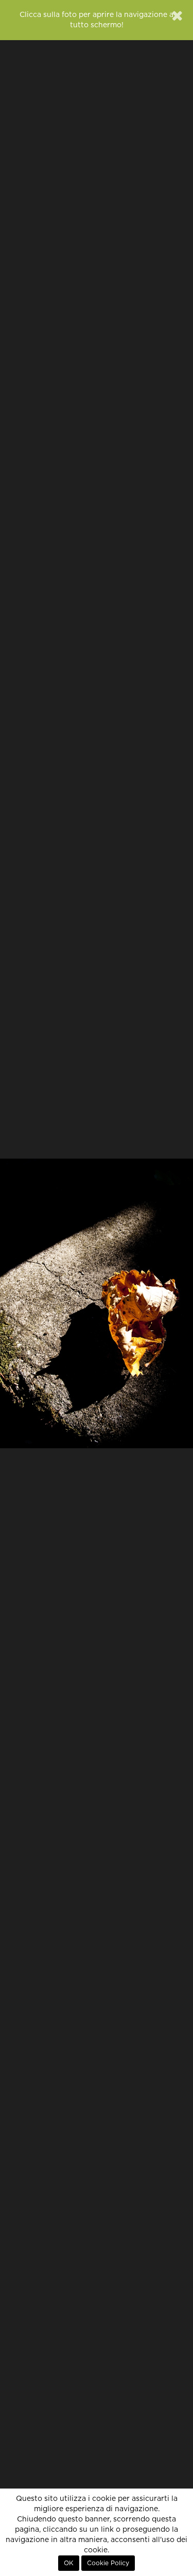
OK (69, 2563)
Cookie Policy (108, 2563)
